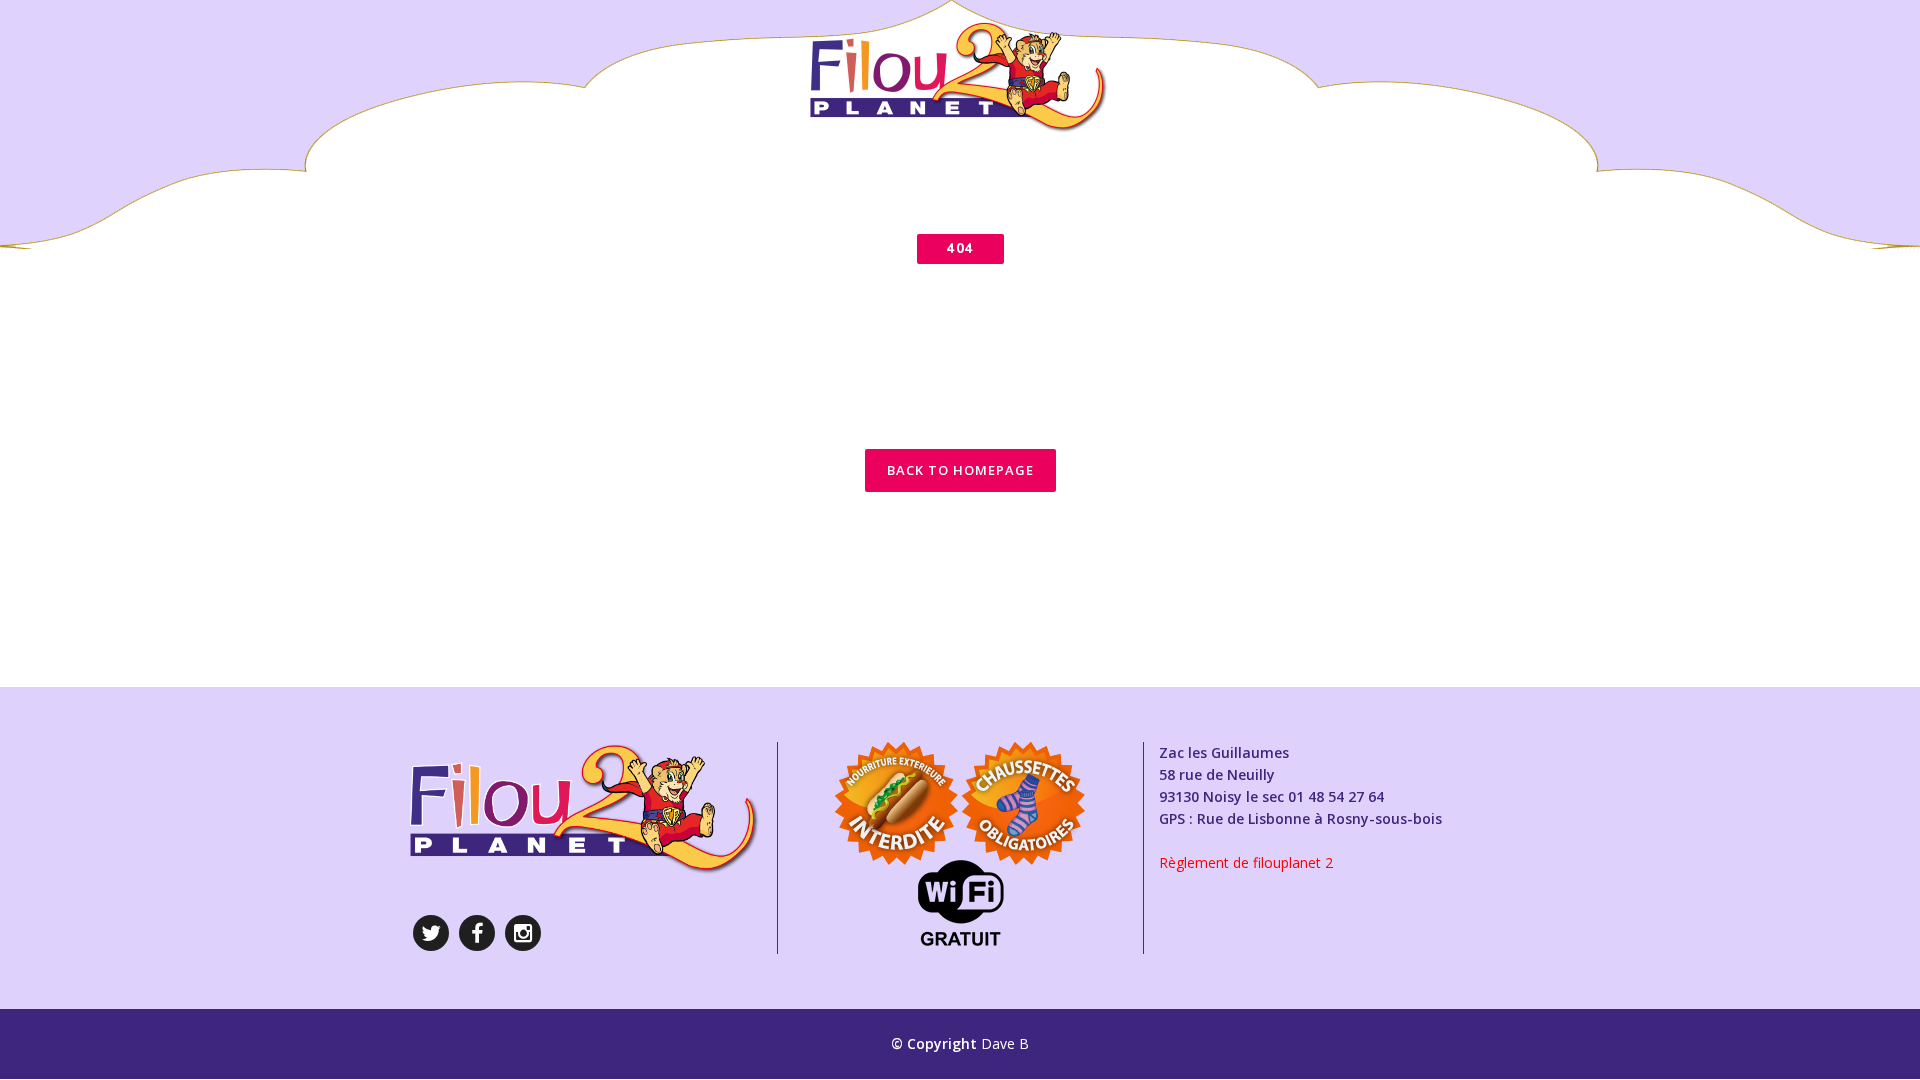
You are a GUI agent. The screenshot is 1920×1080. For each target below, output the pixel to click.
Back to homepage (960, 470)
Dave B (1005, 1043)
